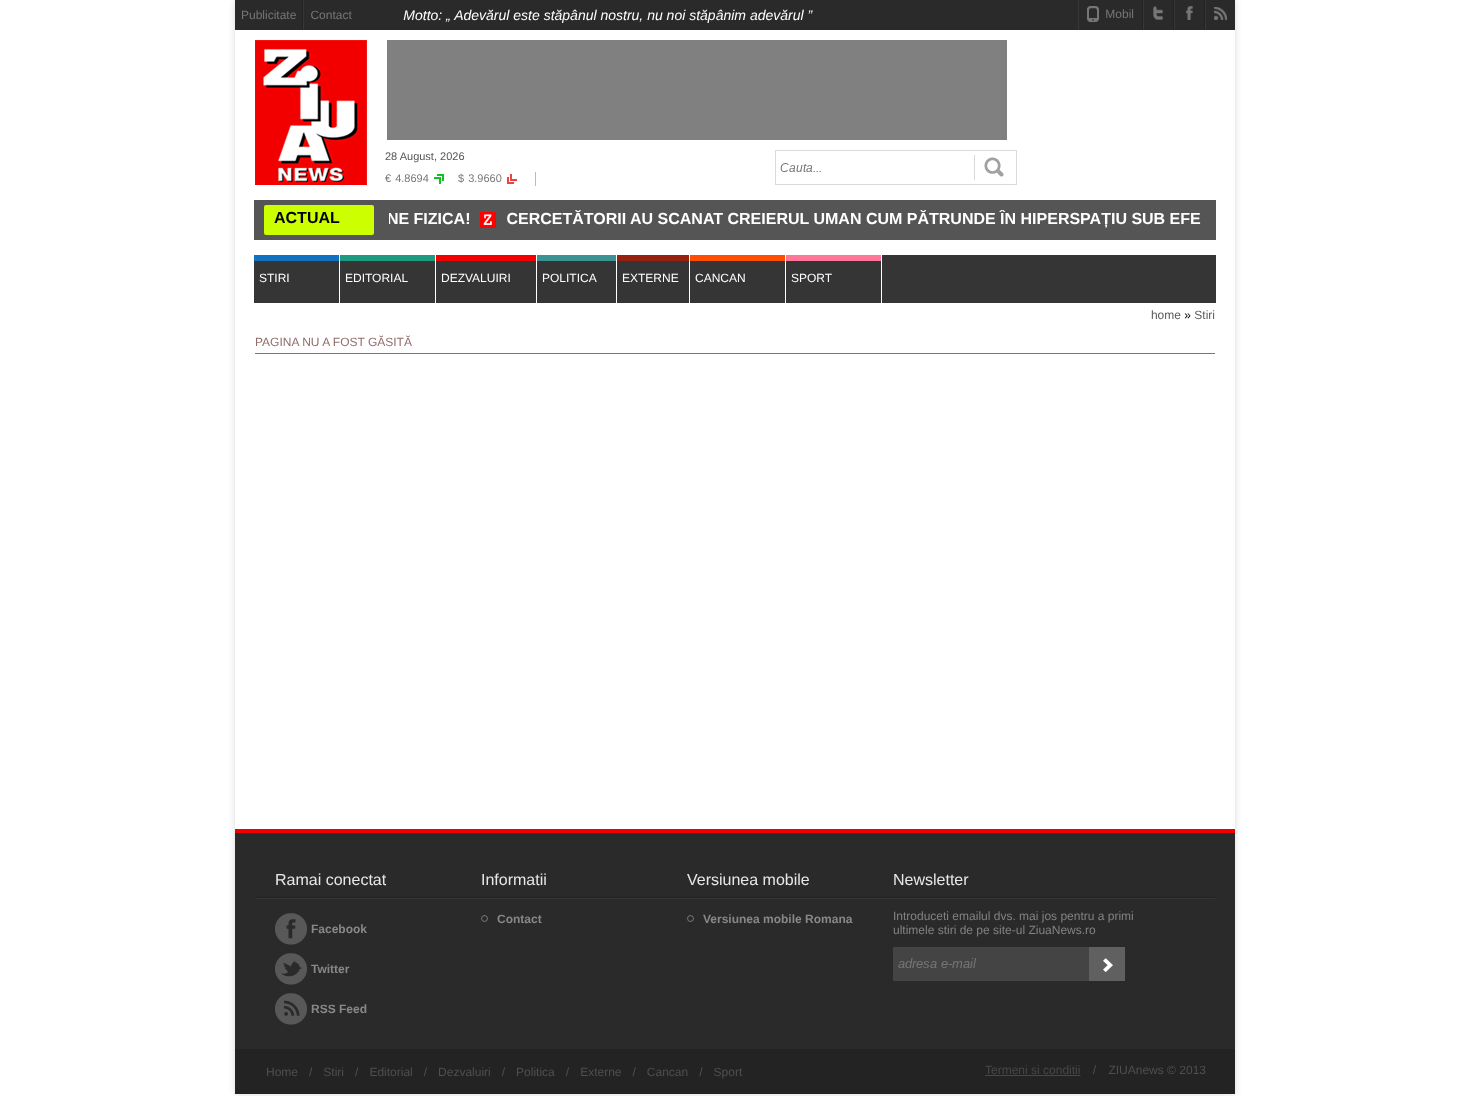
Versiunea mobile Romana (777, 919)
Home (282, 1072)
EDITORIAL (376, 278)
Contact (330, 15)
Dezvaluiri (464, 1072)
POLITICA (569, 278)
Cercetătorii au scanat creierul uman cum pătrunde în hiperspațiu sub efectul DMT (876, 219)
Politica (535, 1072)
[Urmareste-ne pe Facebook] (1189, 13)
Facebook (339, 929)
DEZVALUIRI (476, 278)
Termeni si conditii (1032, 1070)
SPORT (811, 278)
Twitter (330, 969)
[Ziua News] (311, 112)
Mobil (1119, 14)
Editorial (390, 1072)
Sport (728, 1072)
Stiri (1204, 315)
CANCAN (720, 278)
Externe (600, 1072)
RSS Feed (339, 1009)
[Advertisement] (145, 301)
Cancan (667, 1072)
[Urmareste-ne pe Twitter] (1158, 13)
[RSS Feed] (1220, 13)
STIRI (274, 278)
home (1166, 315)
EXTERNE (650, 278)
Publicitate (268, 15)
